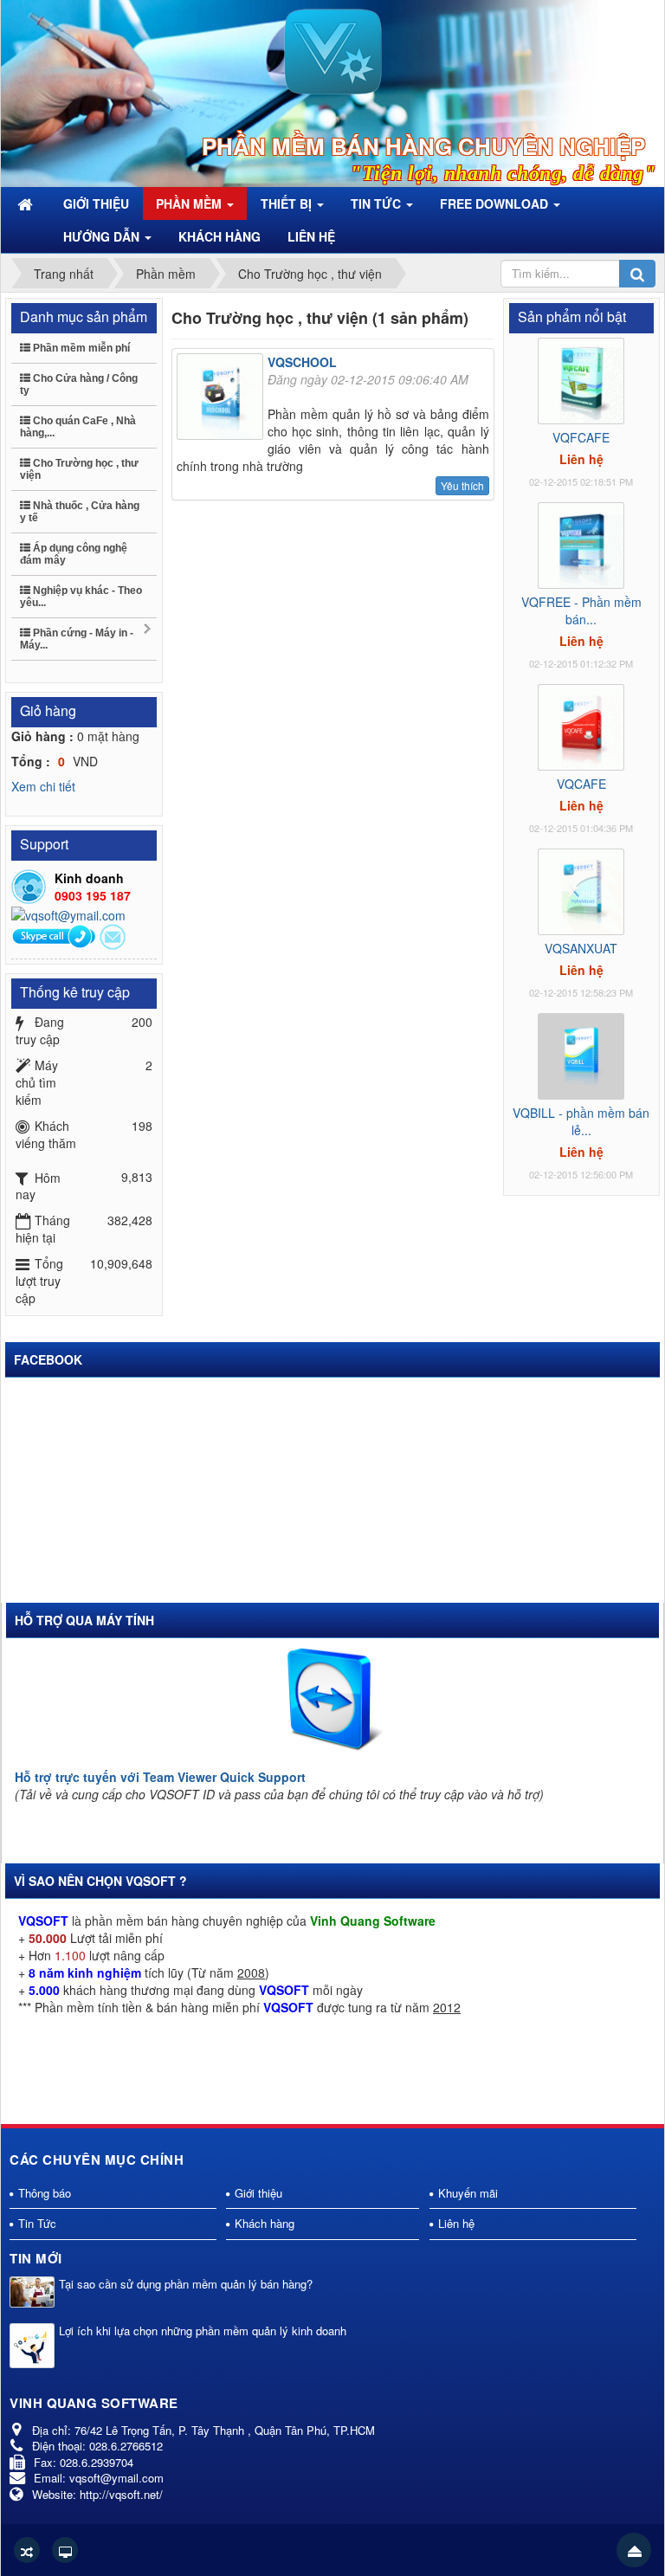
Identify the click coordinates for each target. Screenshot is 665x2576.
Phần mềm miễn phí (80, 348)
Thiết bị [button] (288, 203)
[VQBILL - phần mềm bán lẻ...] (581, 1055)
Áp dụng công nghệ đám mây (74, 554)
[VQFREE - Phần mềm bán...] (581, 544)
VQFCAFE (581, 437)
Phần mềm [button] (190, 203)
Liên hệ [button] (311, 236)
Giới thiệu (258, 2193)
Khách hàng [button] (220, 236)
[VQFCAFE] (581, 379)
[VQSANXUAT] (581, 890)
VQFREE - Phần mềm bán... (581, 610)
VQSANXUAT (581, 948)
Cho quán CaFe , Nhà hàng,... (78, 427)
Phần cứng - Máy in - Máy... (77, 639)
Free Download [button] (496, 203)
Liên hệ (456, 2223)
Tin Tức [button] (378, 203)
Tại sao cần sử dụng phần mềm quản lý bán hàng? (186, 2284)
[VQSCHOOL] (222, 399)
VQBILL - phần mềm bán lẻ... (581, 1121)
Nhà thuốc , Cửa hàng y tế (80, 512)
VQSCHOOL (302, 362)
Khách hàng (265, 2223)
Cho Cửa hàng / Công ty (79, 384)
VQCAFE (581, 784)
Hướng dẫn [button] (103, 236)
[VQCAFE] (581, 726)
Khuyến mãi (468, 2193)
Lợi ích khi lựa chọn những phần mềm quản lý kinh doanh (203, 2331)
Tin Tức (37, 2223)
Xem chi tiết (43, 786)
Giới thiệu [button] (96, 203)
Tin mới (36, 2258)
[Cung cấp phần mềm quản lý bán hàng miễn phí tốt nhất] (333, 50)
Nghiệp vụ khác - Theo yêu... (81, 597)
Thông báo (45, 2193)
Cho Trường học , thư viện (79, 469)
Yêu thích (462, 485)
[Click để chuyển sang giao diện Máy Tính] (65, 2550)
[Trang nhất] (27, 203)
